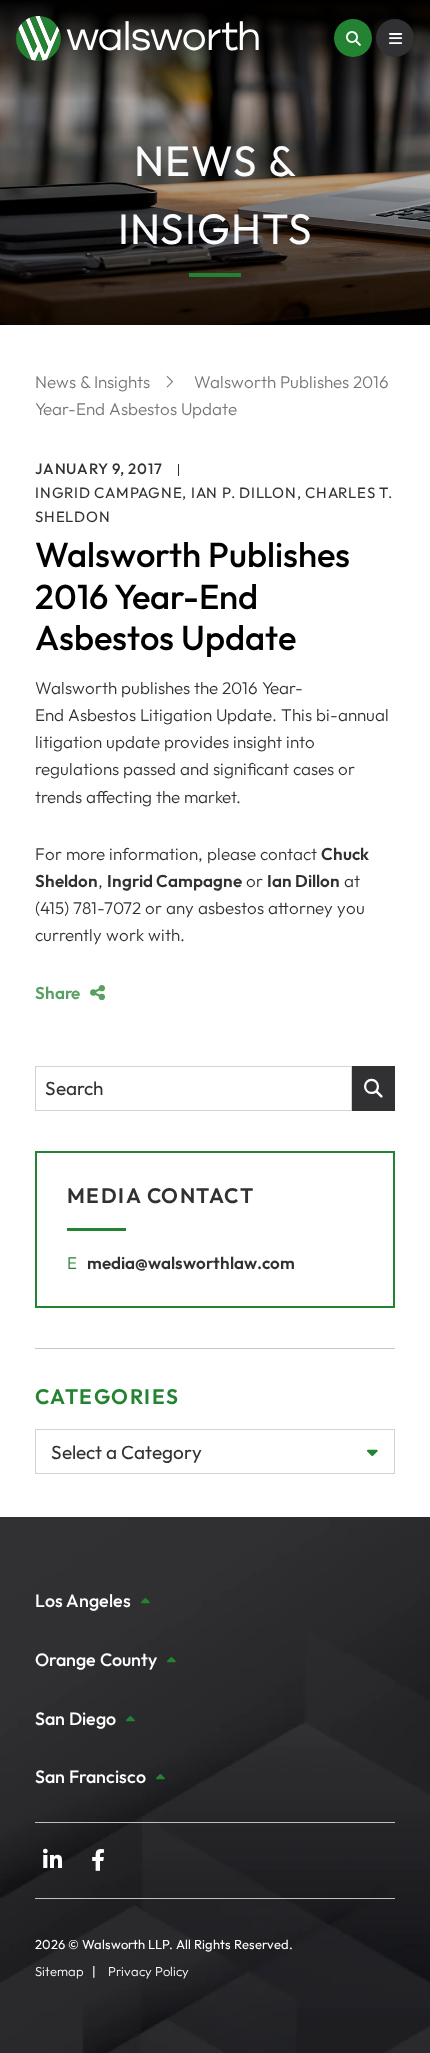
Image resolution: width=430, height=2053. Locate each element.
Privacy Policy (148, 1971)
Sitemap (59, 1971)
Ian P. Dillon (244, 492)
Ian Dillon (303, 880)
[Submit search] (373, 1088)
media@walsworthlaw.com (191, 1262)
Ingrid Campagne (108, 492)
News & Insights (94, 381)
